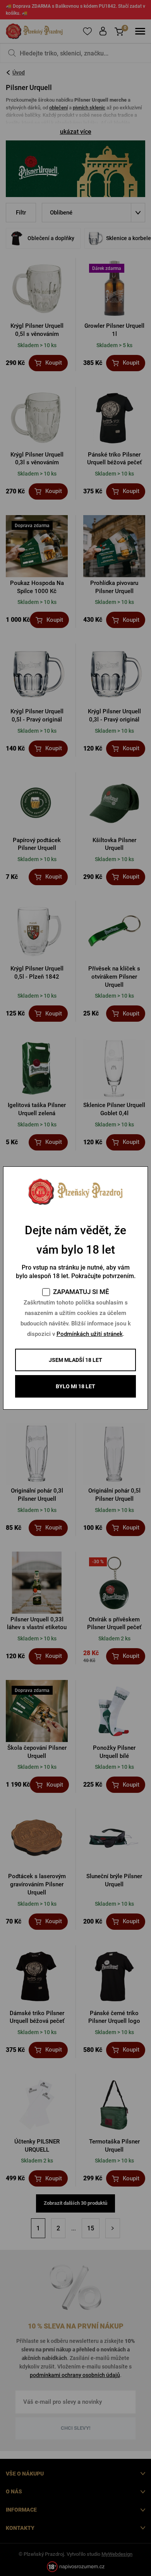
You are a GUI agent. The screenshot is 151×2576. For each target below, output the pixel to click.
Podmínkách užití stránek (90, 1334)
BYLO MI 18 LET (75, 1386)
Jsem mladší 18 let (75, 1360)
